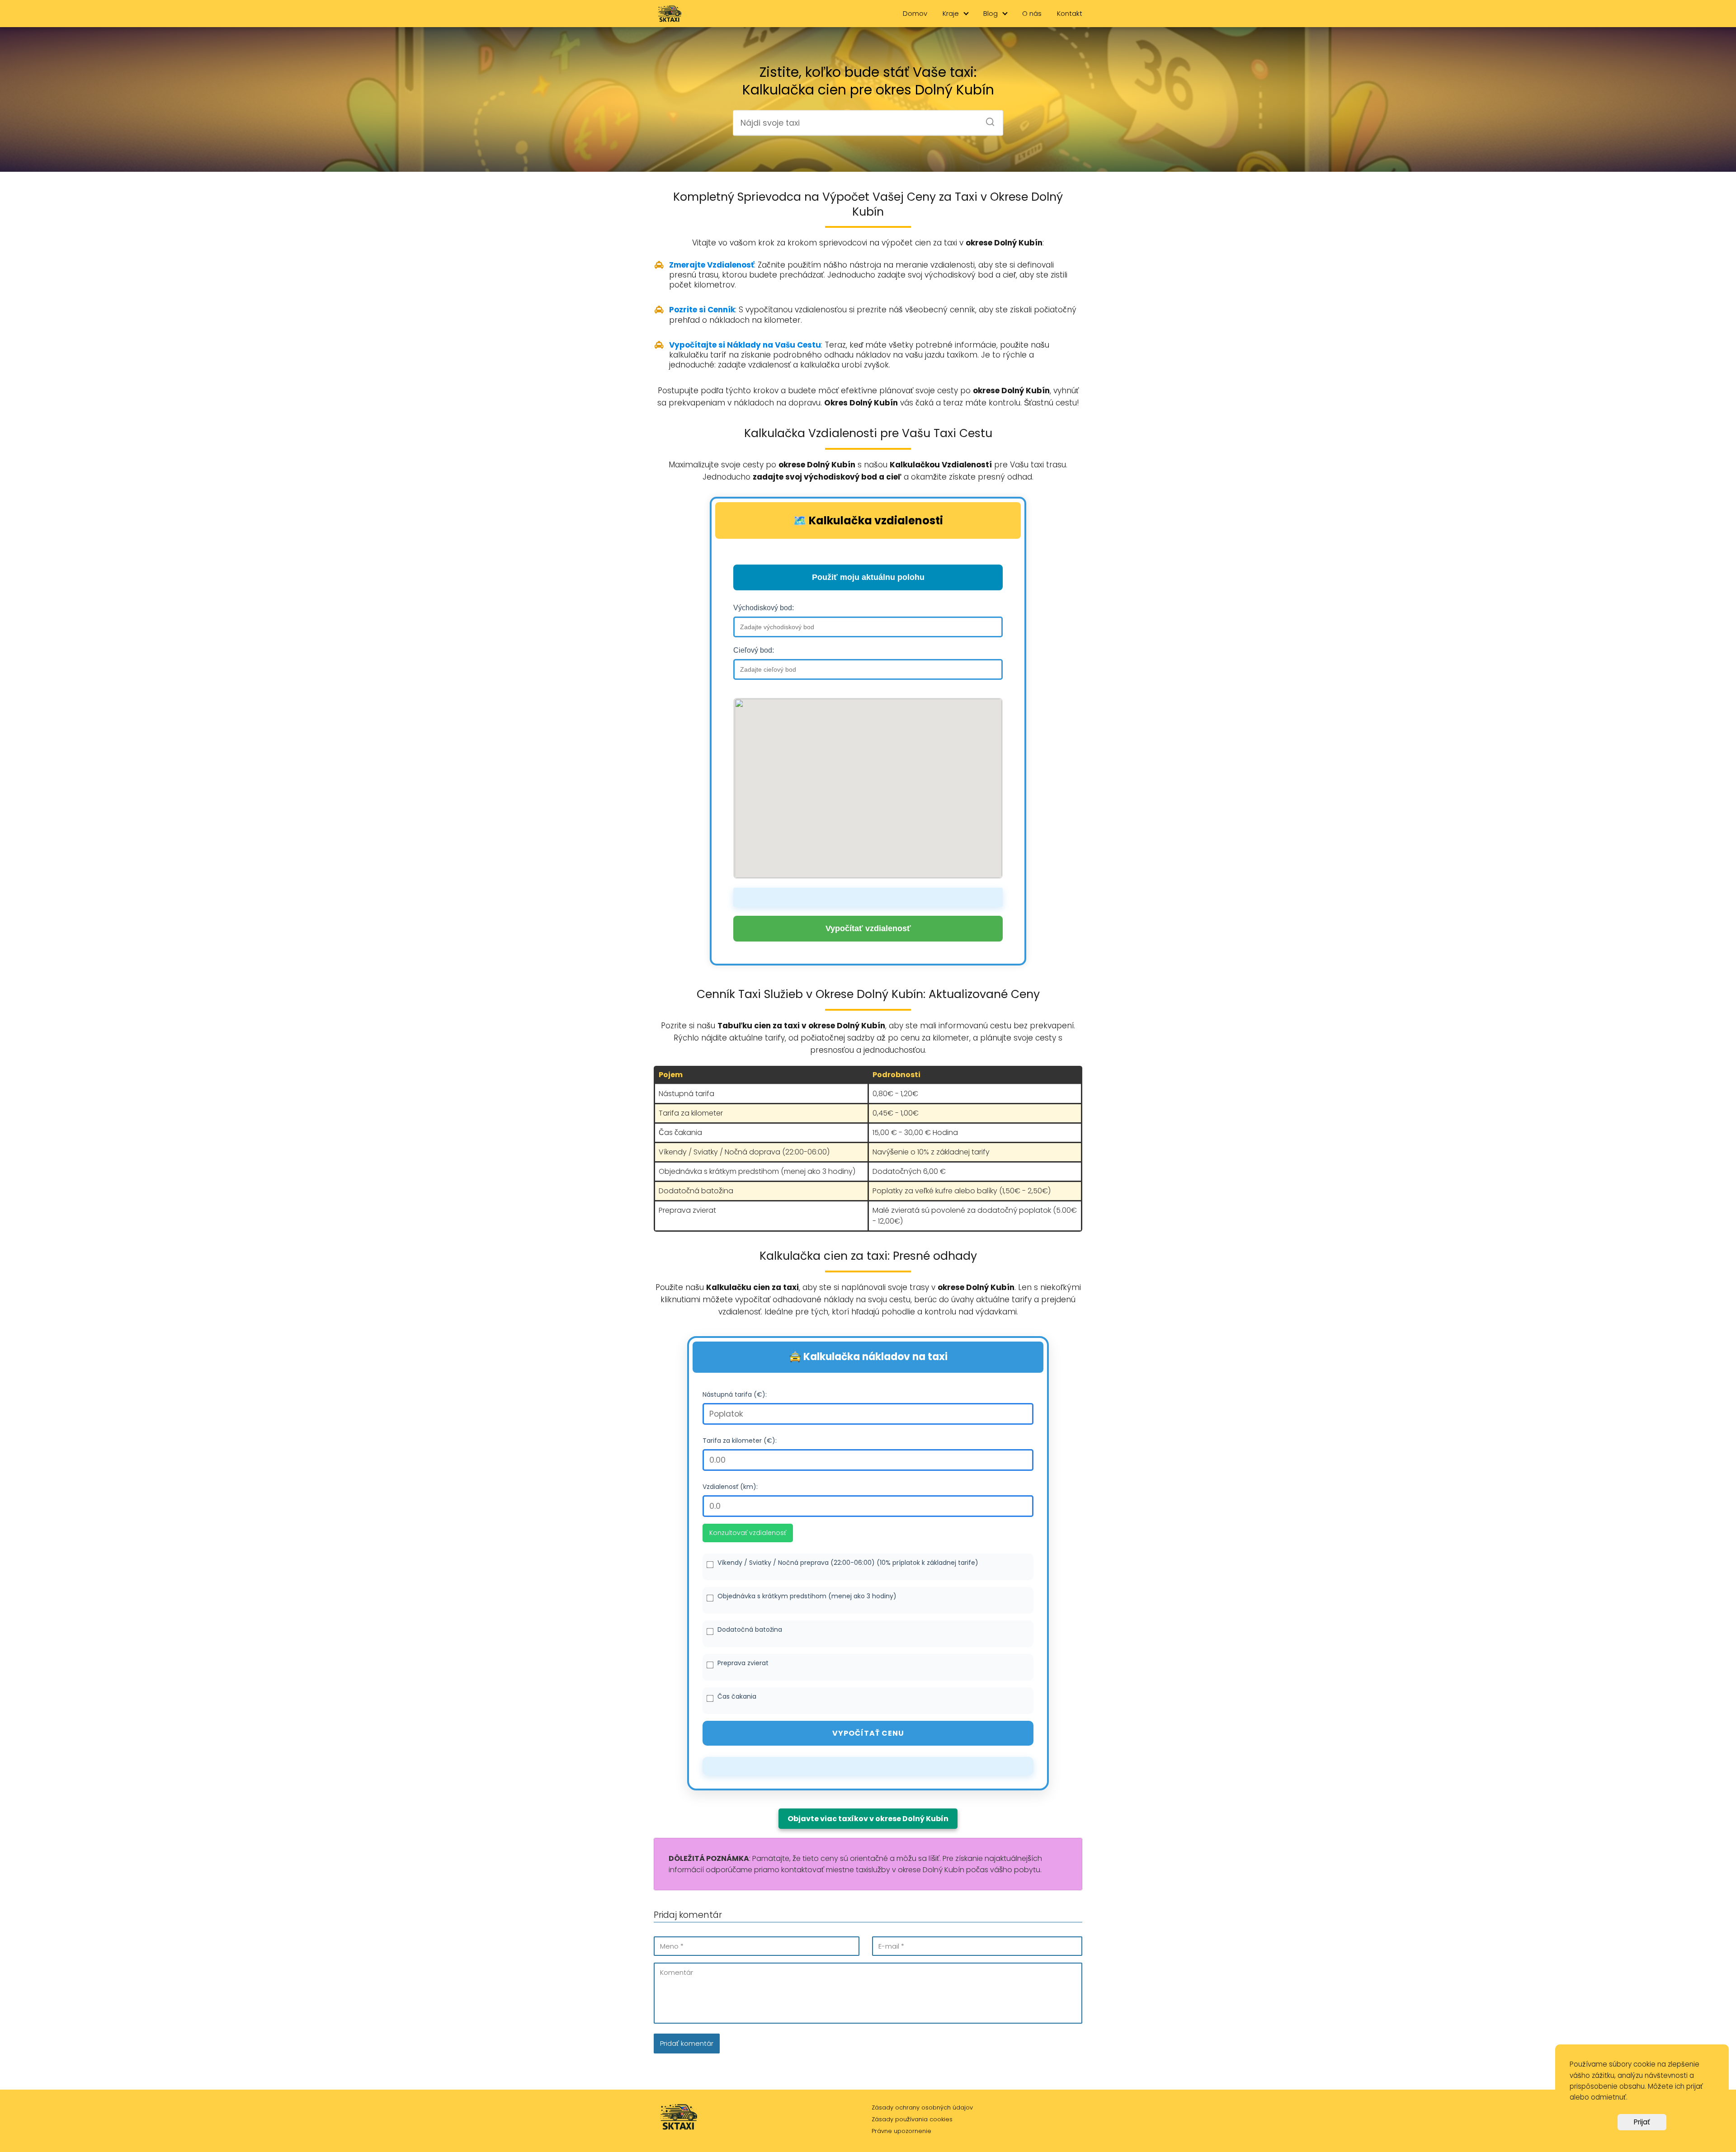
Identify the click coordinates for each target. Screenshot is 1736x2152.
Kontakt (1070, 13)
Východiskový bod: (764, 608)
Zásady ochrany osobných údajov (922, 2107)
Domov (915, 13)
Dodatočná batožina (750, 1629)
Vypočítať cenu (868, 1733)
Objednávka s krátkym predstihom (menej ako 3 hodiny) (807, 1596)
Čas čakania (737, 1696)
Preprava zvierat (743, 1663)
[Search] (987, 119)
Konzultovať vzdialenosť (748, 1533)
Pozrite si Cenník (702, 310)
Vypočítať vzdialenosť (868, 928)
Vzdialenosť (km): (730, 1487)
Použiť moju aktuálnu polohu (868, 577)
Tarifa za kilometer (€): (740, 1441)
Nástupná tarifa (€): (735, 1394)
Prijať (1642, 2122)
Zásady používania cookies (912, 2119)
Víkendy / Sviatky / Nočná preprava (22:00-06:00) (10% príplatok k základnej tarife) (848, 1563)
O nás (1032, 13)
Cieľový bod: (754, 650)
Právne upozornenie (901, 2131)
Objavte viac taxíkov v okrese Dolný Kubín (868, 1819)
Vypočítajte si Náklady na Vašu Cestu (745, 345)
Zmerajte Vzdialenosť (712, 265)
